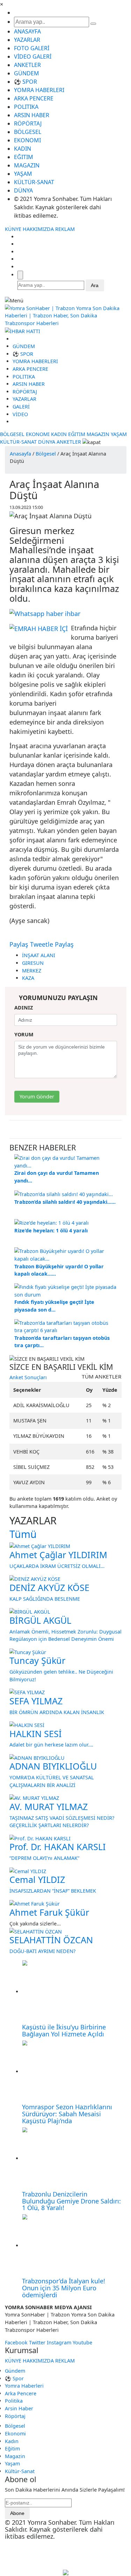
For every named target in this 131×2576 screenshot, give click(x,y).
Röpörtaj (15, 2416)
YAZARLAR (27, 40)
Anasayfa (20, 454)
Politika (14, 2401)
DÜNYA (23, 190)
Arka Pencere (21, 2393)
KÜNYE (13, 229)
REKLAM (65, 229)
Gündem (15, 2371)
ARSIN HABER (32, 115)
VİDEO (20, 414)
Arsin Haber (19, 2408)
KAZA (28, 978)
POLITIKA (26, 107)
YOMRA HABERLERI (39, 90)
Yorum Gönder (37, 1097)
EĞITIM (24, 157)
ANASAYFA (27, 31)
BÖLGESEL (28, 132)
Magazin (15, 2456)
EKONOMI (27, 140)
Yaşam (12, 2464)
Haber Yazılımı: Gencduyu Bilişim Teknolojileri (65, 2555)
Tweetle (42, 944)
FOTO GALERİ (32, 48)
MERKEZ (32, 971)
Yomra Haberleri (24, 2386)
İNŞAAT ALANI (39, 955)
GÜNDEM (27, 73)
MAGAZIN (27, 165)
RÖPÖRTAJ (28, 123)
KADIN (23, 149)
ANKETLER (27, 65)
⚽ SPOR (26, 82)
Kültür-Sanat (20, 2471)
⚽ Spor (14, 2378)
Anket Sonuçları (28, 1377)
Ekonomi (15, 2434)
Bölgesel (46, 454)
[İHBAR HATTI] (23, 331)
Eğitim (12, 2449)
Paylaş (19, 944)
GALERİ (21, 407)
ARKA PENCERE (34, 98)
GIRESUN (33, 963)
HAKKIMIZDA (38, 229)
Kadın (12, 2441)
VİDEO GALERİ (33, 57)
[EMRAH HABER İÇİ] (39, 628)
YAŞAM (23, 174)
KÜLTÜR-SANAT (34, 182)
